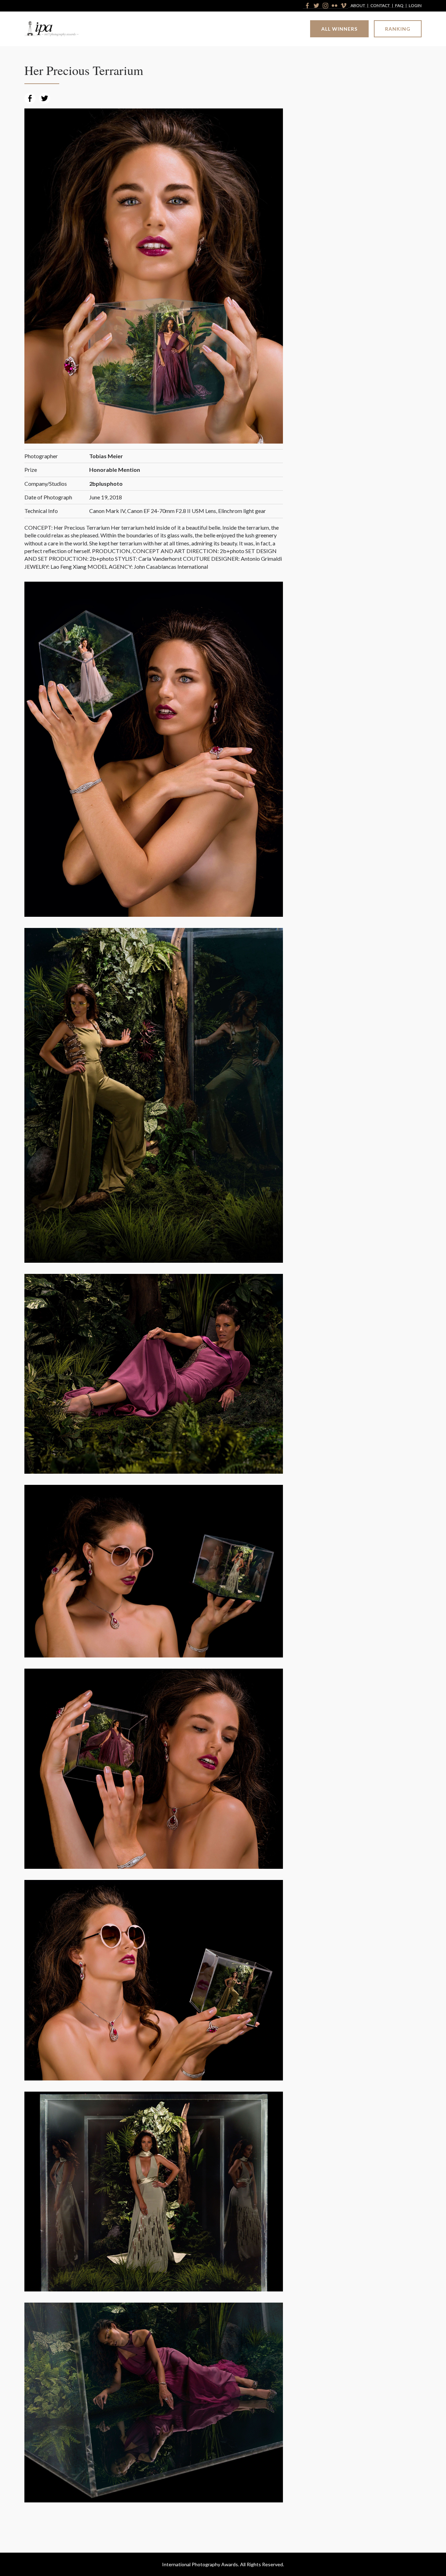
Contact (380, 6)
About (358, 6)
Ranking (398, 29)
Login (415, 6)
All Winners (339, 29)
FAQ (399, 6)
